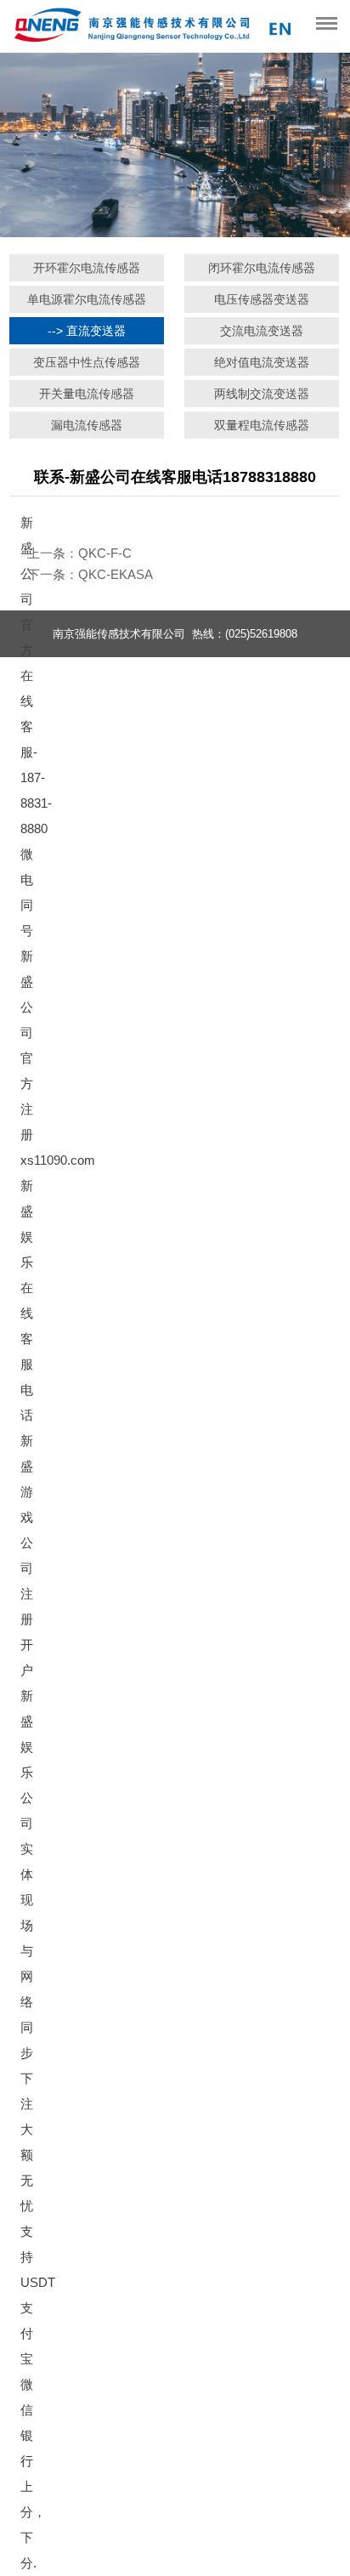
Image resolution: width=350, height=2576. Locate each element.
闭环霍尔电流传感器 (262, 268)
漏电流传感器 (87, 425)
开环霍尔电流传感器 (87, 268)
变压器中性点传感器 (87, 362)
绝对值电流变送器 (262, 362)
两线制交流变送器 (262, 394)
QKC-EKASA (116, 574)
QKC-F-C (105, 553)
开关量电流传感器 (87, 394)
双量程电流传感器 (262, 425)
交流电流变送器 (262, 331)
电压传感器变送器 (262, 299)
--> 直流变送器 (87, 331)
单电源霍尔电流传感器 (87, 299)
